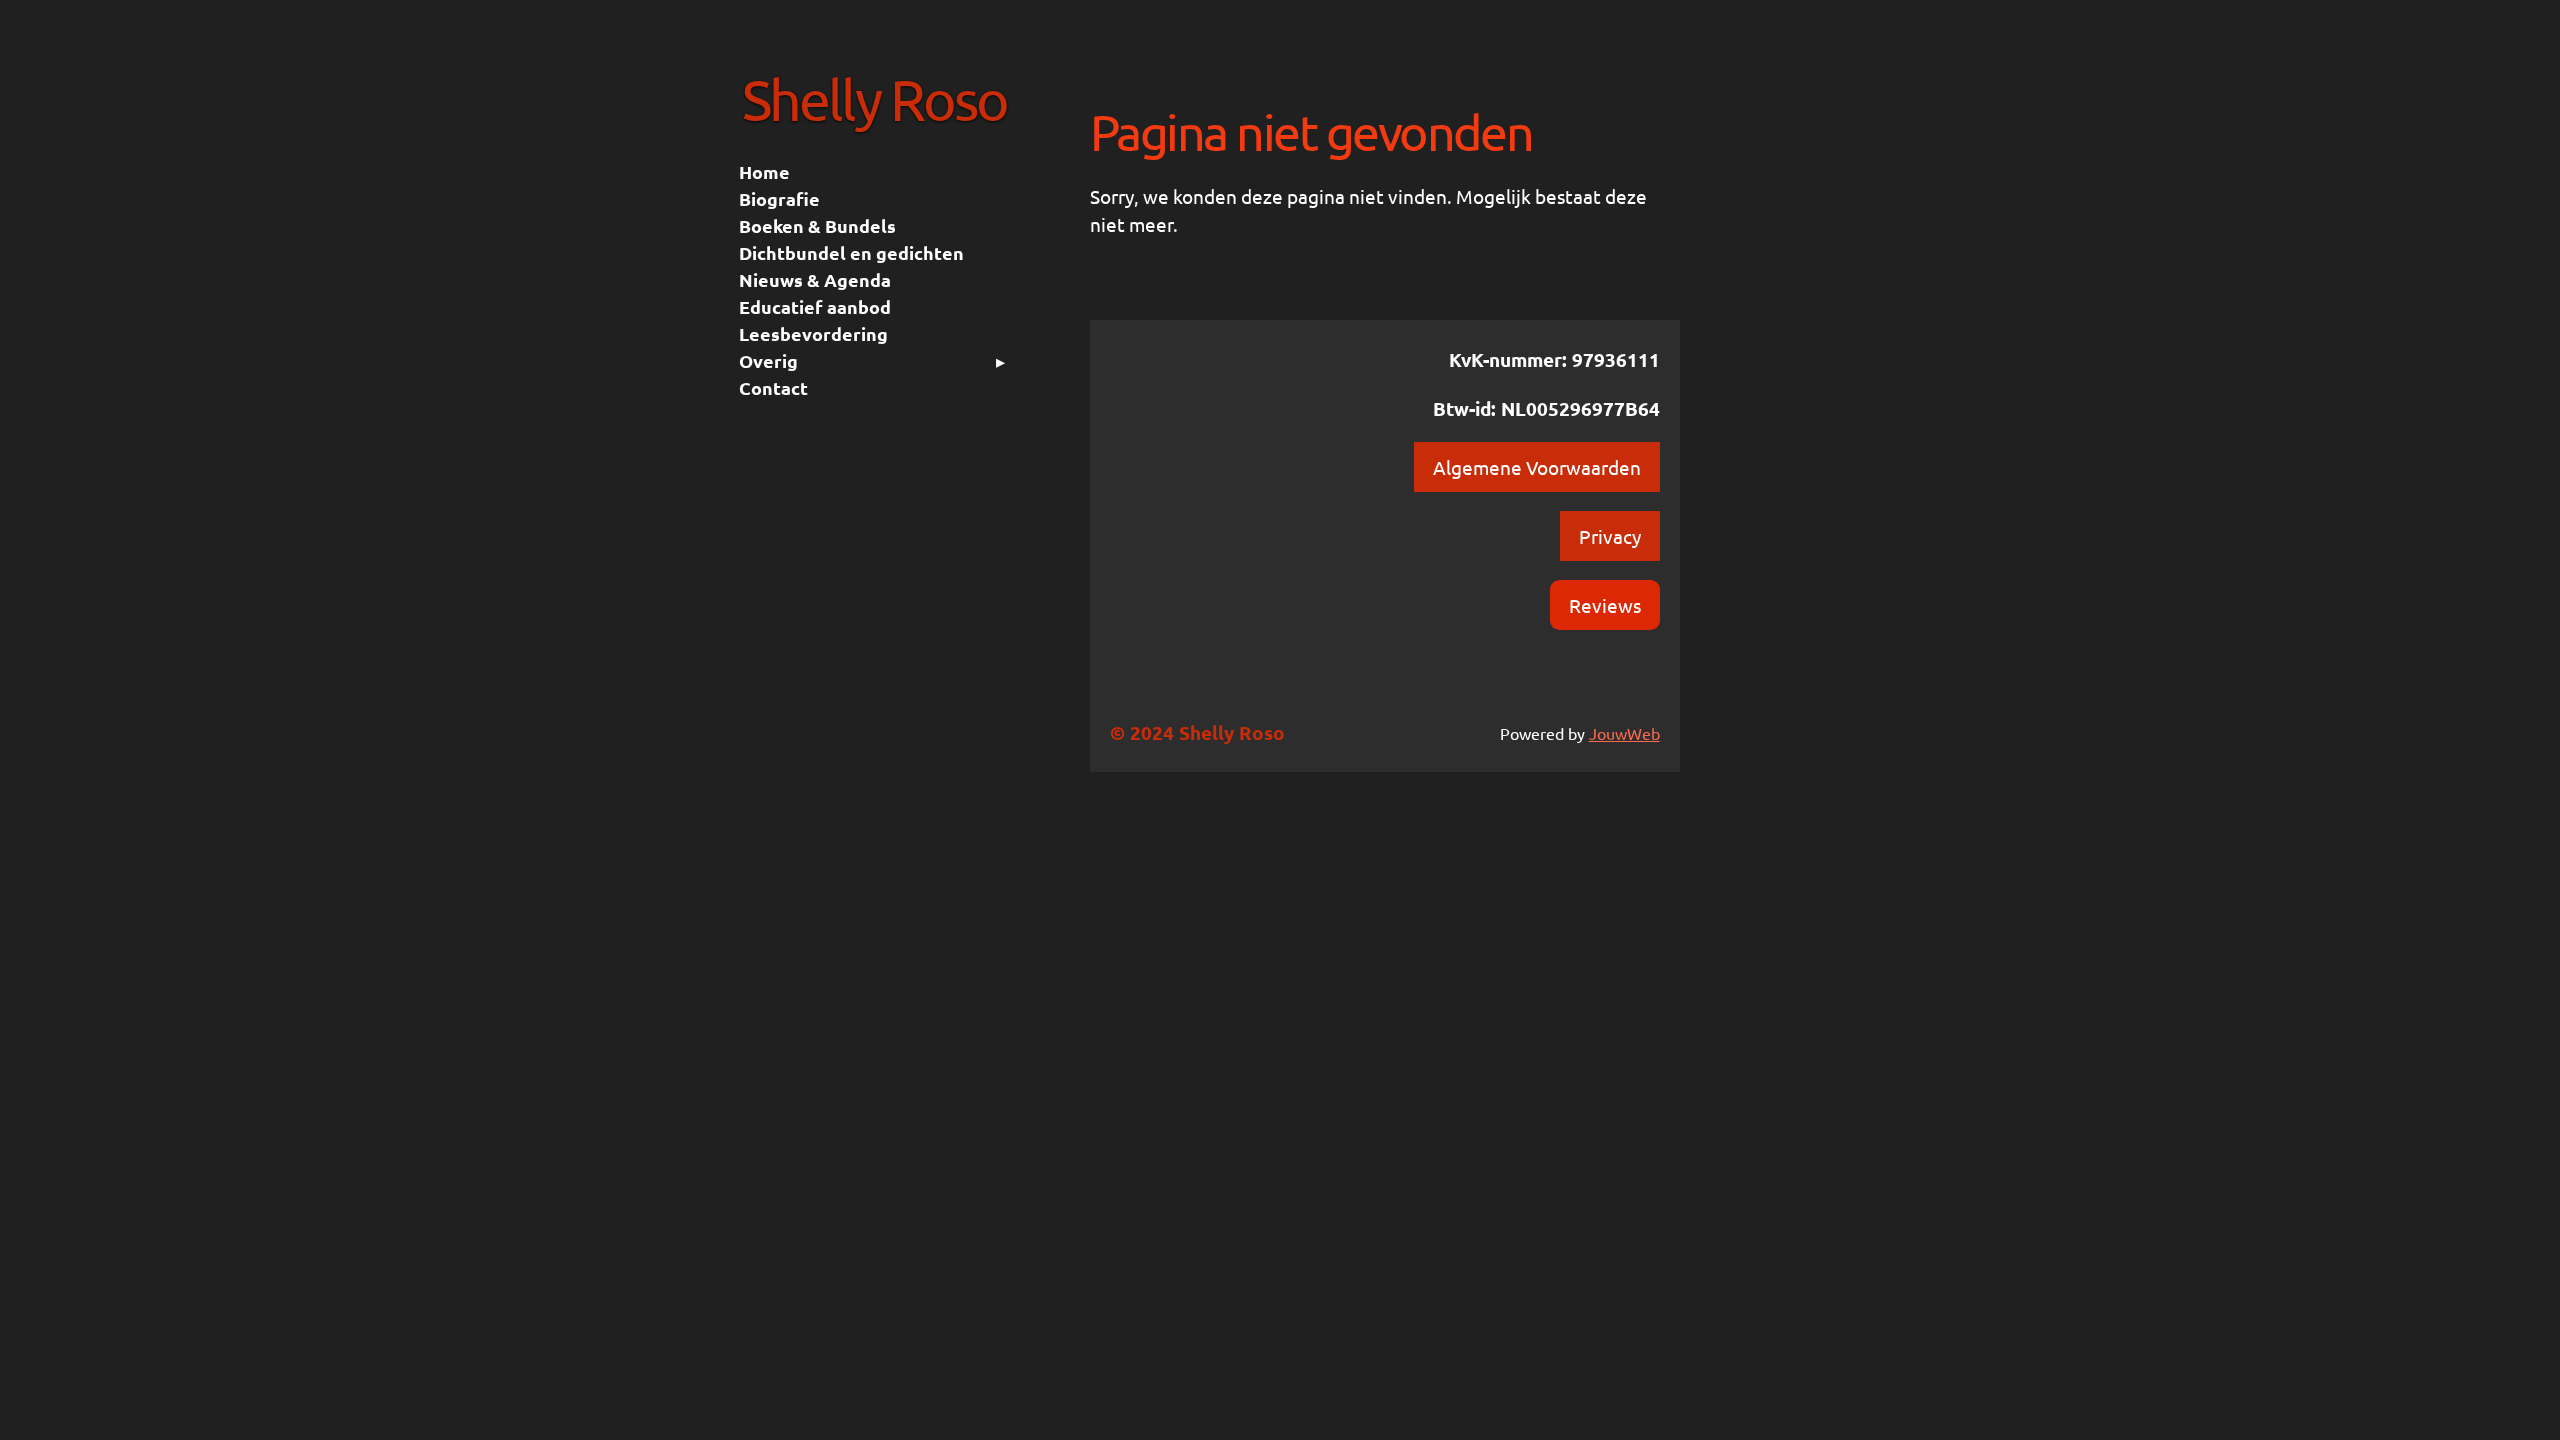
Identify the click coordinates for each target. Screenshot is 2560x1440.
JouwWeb (1624, 733)
